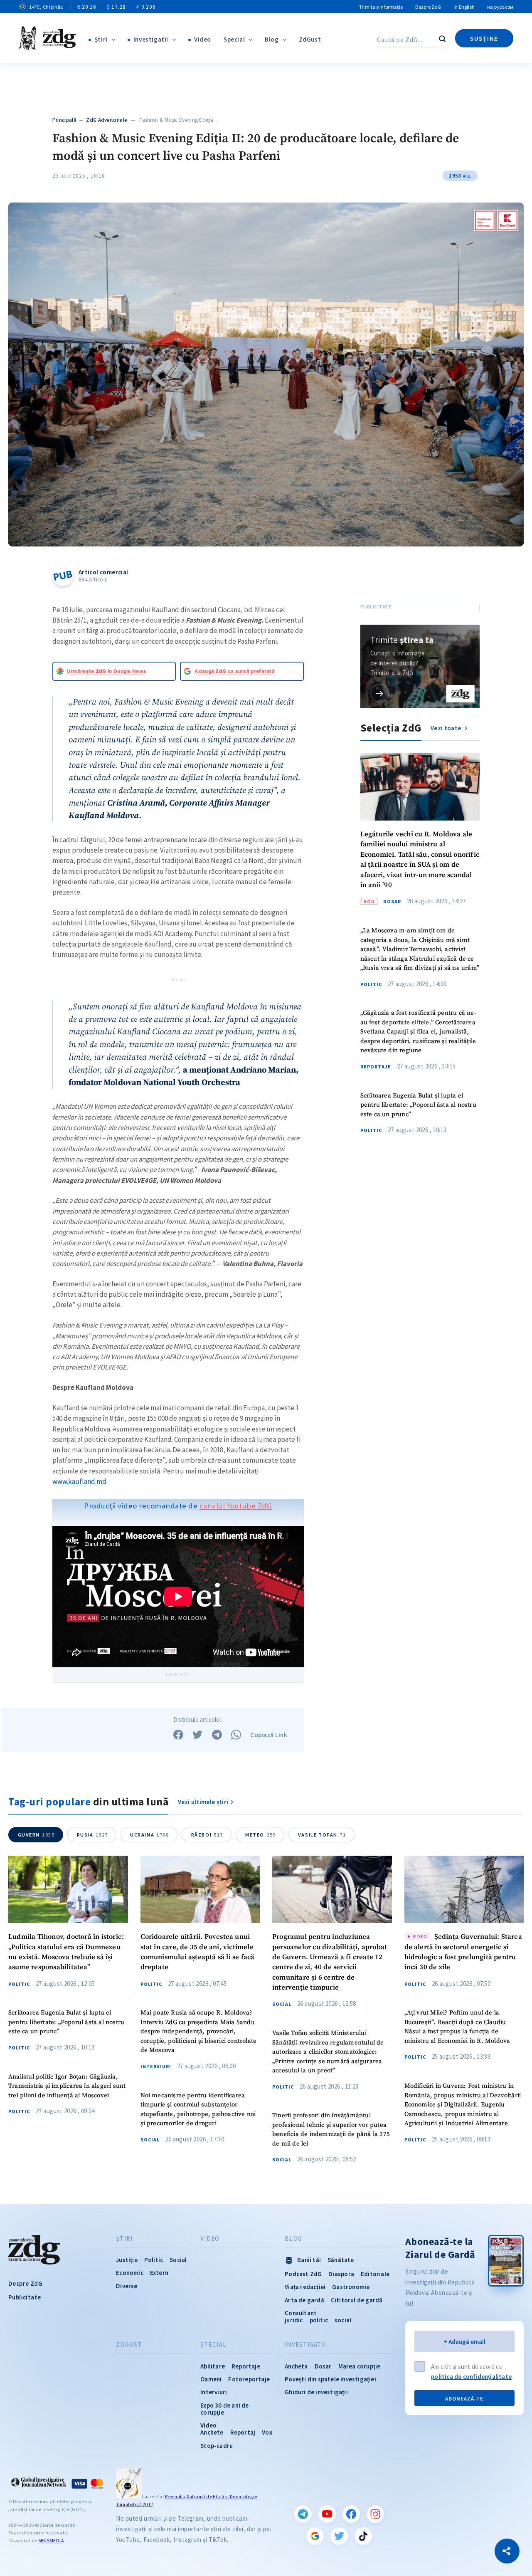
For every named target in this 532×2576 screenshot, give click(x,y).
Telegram (303, 2514)
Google (315, 2536)
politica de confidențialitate (471, 2377)
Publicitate (25, 2297)
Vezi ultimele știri (203, 1802)
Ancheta (296, 2366)
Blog (272, 39)
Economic (130, 2273)
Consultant (301, 2313)
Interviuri (156, 2067)
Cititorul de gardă (357, 2300)
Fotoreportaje (249, 2379)
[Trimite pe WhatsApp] (236, 1735)
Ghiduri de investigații (316, 2392)
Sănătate (341, 2260)
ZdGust (310, 39)
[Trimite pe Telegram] (217, 1735)
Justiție (127, 2260)
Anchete (212, 2432)
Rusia (92, 1835)
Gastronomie (351, 2287)
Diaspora (341, 2274)
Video (203, 39)
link (380, 693)
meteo (261, 1835)
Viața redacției (305, 2287)
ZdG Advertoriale (106, 120)
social (343, 2320)
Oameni (211, 2379)
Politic (371, 984)
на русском (500, 7)
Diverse (127, 2286)
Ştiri (101, 39)
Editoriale (375, 2274)
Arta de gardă (304, 2300)
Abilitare (213, 2366)
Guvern (36, 1835)
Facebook (351, 2514)
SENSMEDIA (51, 2540)
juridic (294, 2320)
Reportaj (243, 2432)
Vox (267, 2432)
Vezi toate (446, 728)
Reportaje (376, 1067)
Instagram (375, 2514)
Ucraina (150, 1835)
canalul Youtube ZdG (236, 1506)
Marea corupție (360, 2366)
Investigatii (151, 39)
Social (150, 2140)
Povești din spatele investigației (330, 2379)
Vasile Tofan (322, 1835)
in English (464, 7)
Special (234, 39)
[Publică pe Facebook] (178, 1735)
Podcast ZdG (303, 2274)
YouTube (327, 2514)
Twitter (339, 2536)
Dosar (392, 902)
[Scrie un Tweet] (197, 1735)
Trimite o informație (381, 7)
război (207, 1835)
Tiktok (363, 2536)
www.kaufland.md (79, 1481)
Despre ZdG (428, 7)
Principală (64, 120)
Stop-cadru (217, 2446)
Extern (159, 2273)
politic (319, 2320)
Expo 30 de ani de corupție (224, 2409)
